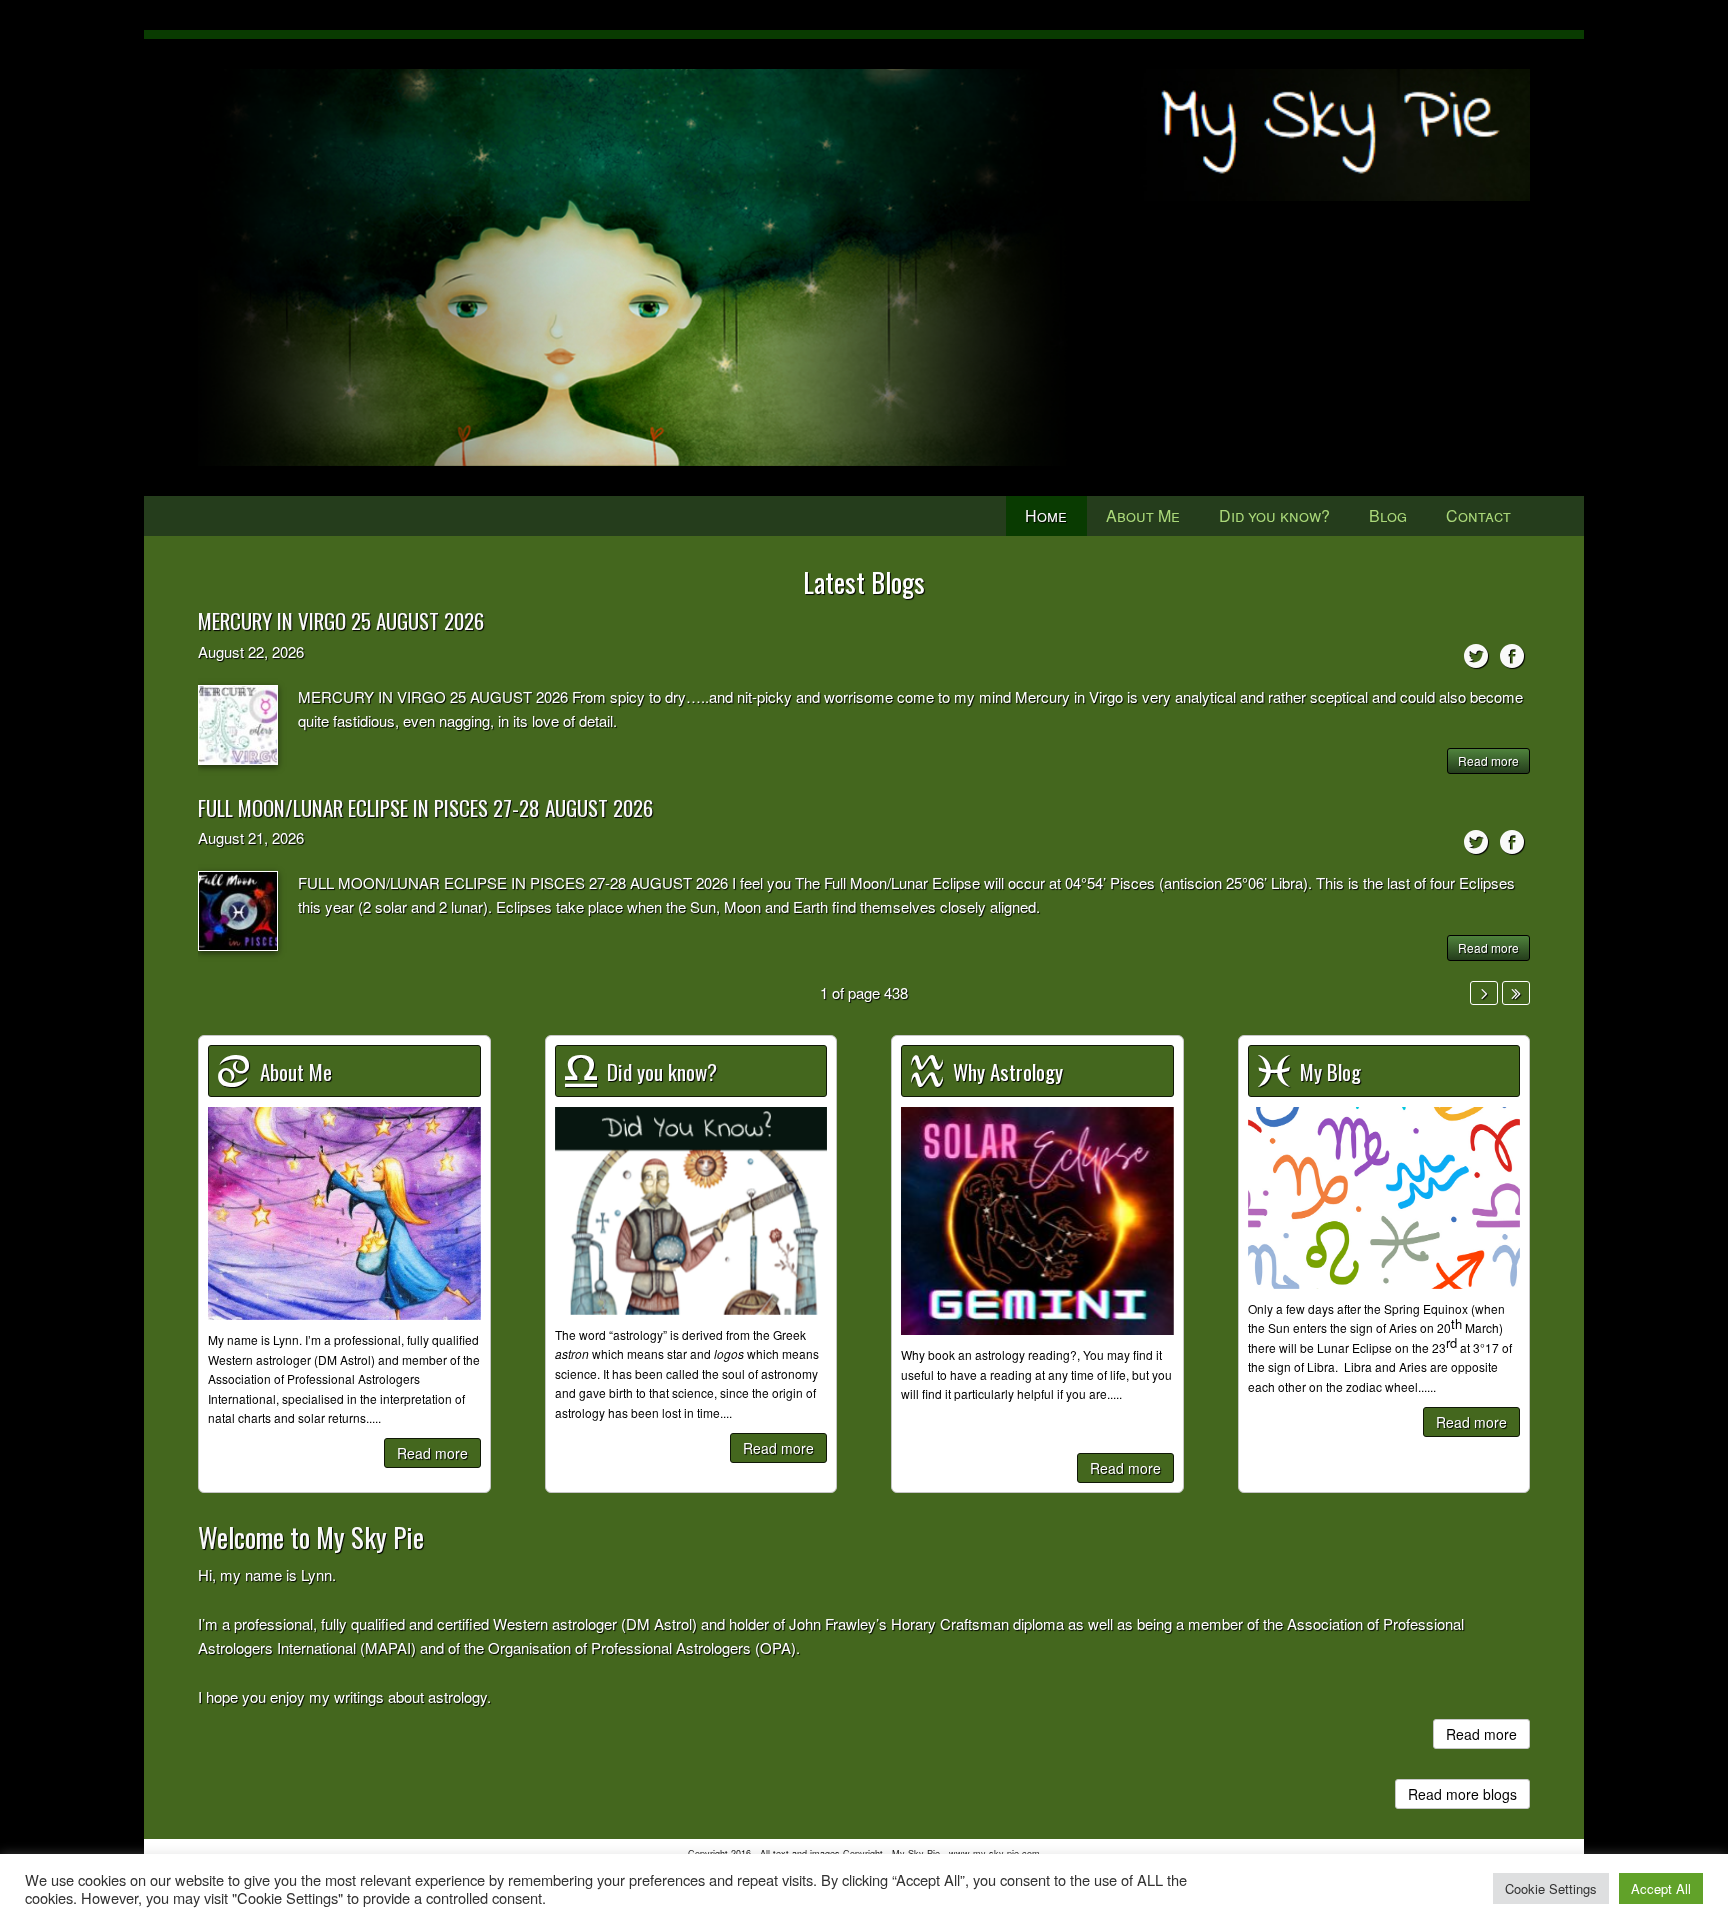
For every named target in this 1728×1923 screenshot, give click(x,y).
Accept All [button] (1661, 1888)
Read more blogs (1462, 1794)
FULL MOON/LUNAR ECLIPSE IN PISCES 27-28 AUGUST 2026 (425, 807)
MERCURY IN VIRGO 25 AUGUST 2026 (341, 620)
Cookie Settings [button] (1551, 1888)
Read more (1488, 760)
